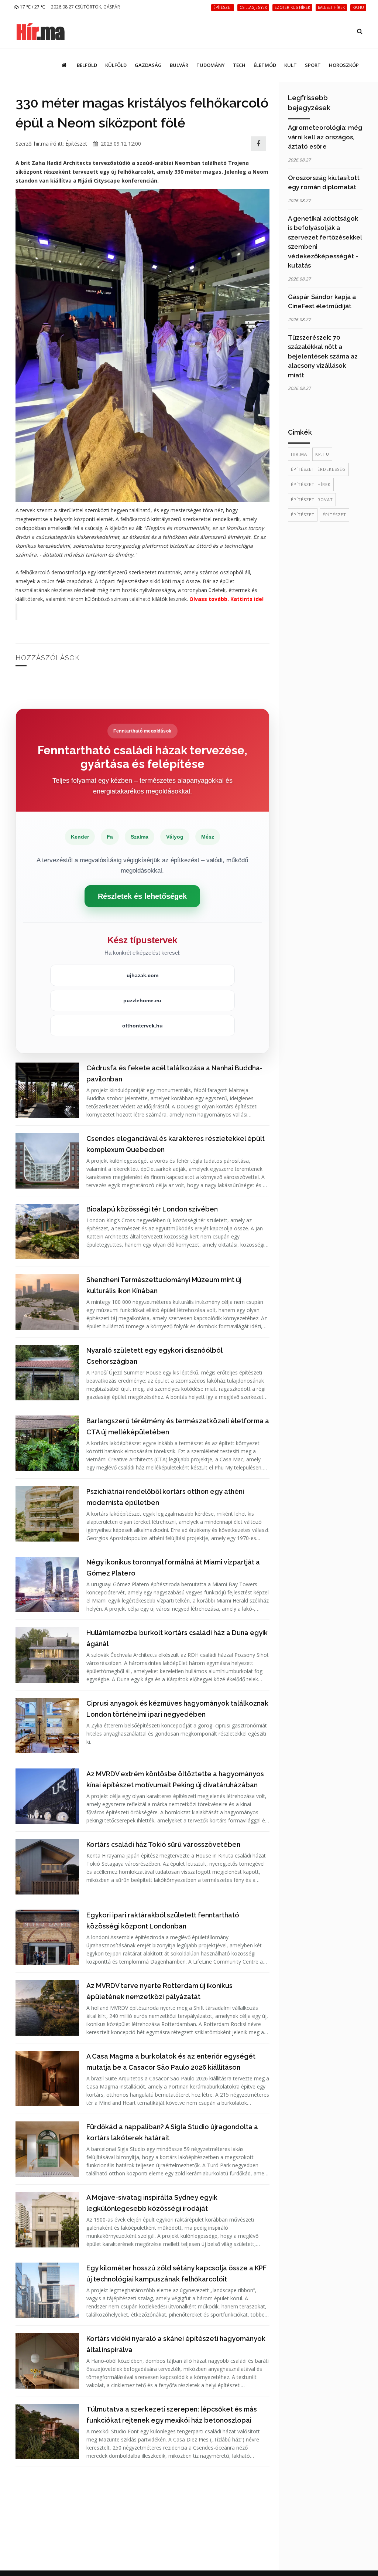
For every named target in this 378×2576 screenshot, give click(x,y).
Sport (313, 65)
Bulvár (179, 65)
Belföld (87, 65)
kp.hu (322, 454)
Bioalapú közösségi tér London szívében (152, 1209)
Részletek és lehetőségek (142, 896)
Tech (239, 65)
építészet (303, 515)
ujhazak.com (142, 975)
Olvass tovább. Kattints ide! (226, 599)
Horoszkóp (344, 65)
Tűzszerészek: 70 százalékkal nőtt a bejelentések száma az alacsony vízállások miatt (323, 356)
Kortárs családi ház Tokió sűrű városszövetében (163, 1844)
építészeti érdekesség (318, 469)
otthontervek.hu (142, 1026)
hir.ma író (45, 144)
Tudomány (211, 65)
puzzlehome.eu (142, 1000)
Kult (291, 65)
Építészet (76, 144)
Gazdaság (148, 65)
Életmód (265, 65)
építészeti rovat (312, 499)
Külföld (116, 65)
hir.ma (299, 454)
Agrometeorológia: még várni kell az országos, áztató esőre (325, 137)
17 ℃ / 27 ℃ (32, 7)
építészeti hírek (311, 484)
